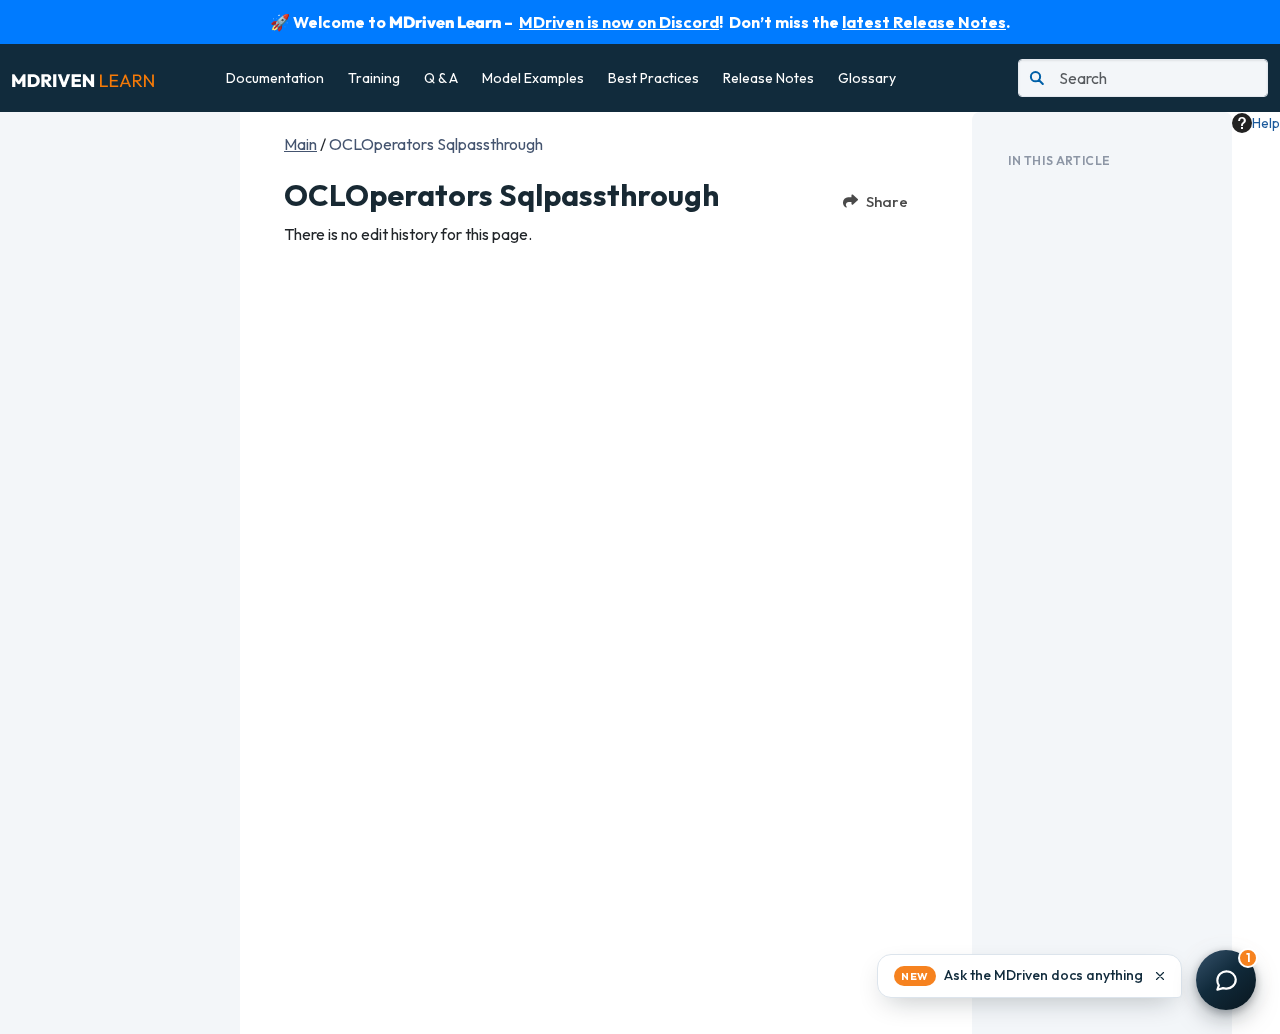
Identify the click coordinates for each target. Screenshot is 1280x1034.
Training (374, 78)
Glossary (867, 78)
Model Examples (533, 78)
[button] (1029, 976)
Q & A (441, 78)
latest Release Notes (924, 22)
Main (300, 144)
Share (887, 201)
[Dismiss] (1160, 976)
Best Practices (653, 78)
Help (1266, 123)
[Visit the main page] (83, 78)
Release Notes (768, 78)
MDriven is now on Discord (619, 22)
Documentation (275, 78)
